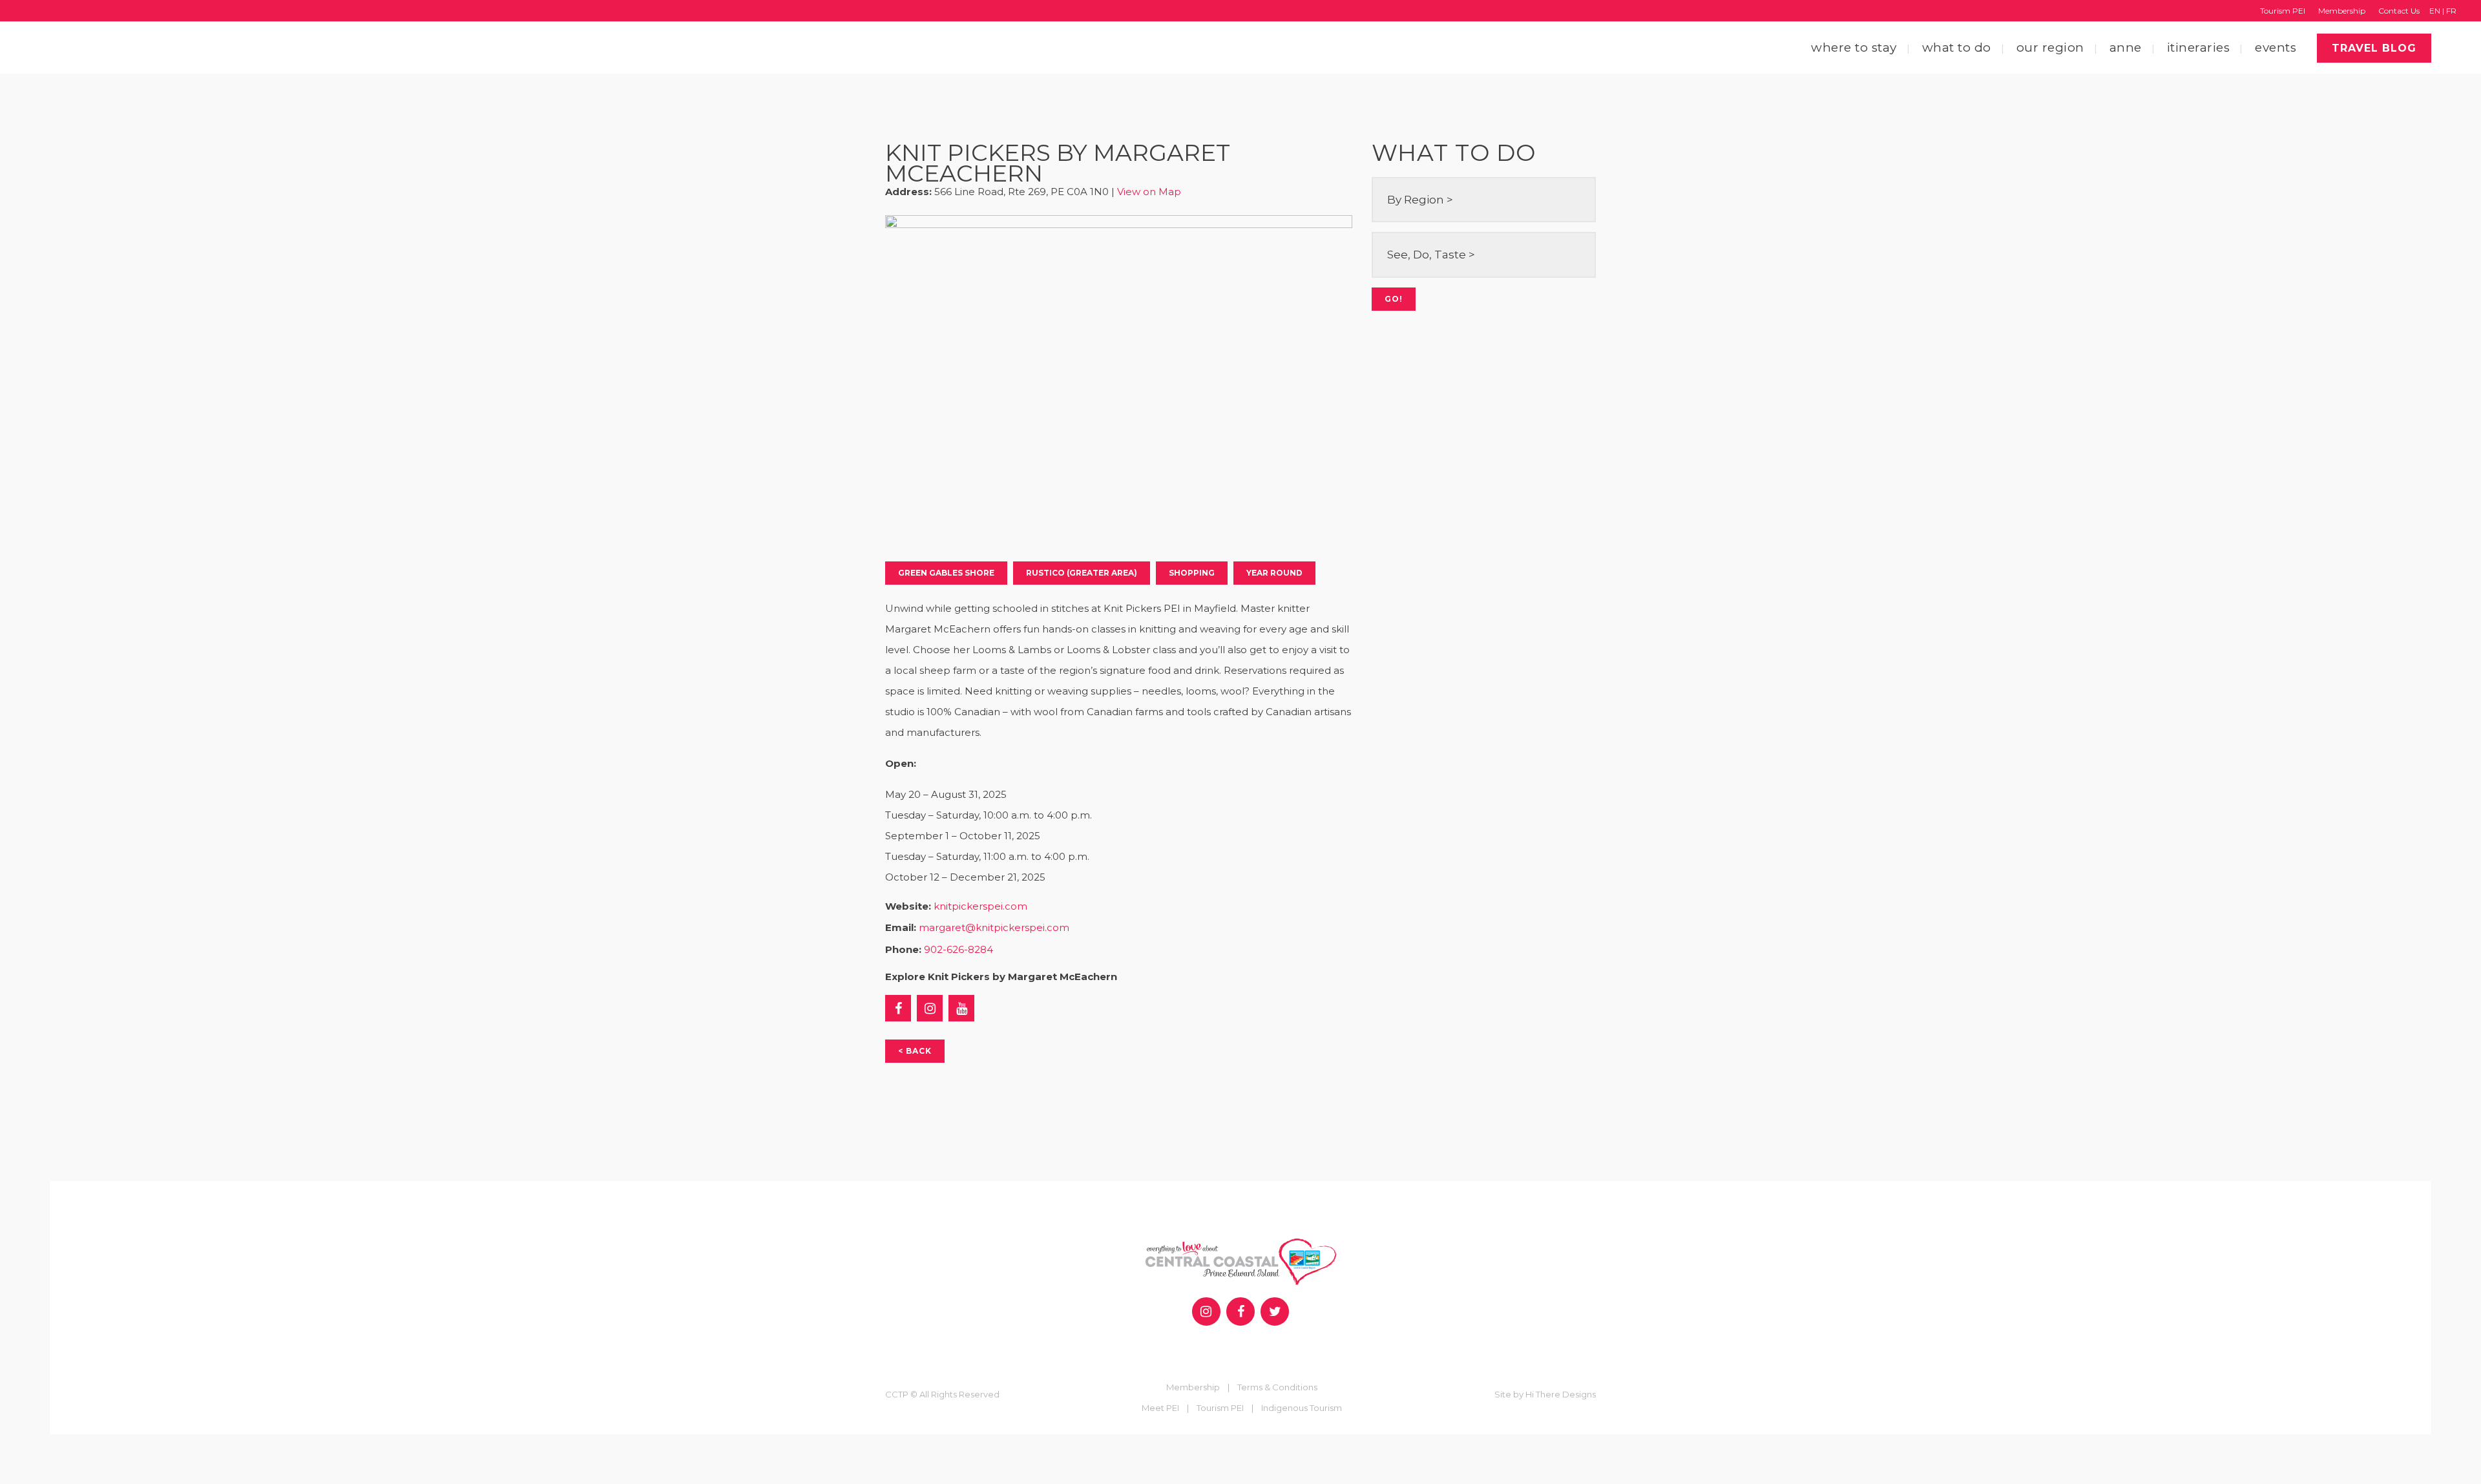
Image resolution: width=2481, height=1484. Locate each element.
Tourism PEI (2283, 11)
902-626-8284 (958, 949)
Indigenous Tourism (1302, 1408)
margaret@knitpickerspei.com (994, 927)
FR (2451, 11)
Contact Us (2399, 11)
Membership (2342, 11)
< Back (915, 1051)
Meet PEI (1163, 1408)
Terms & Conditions (1277, 1387)
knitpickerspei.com (980, 906)
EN (2435, 11)
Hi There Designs (1561, 1394)
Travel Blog (2374, 48)
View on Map (1149, 192)
